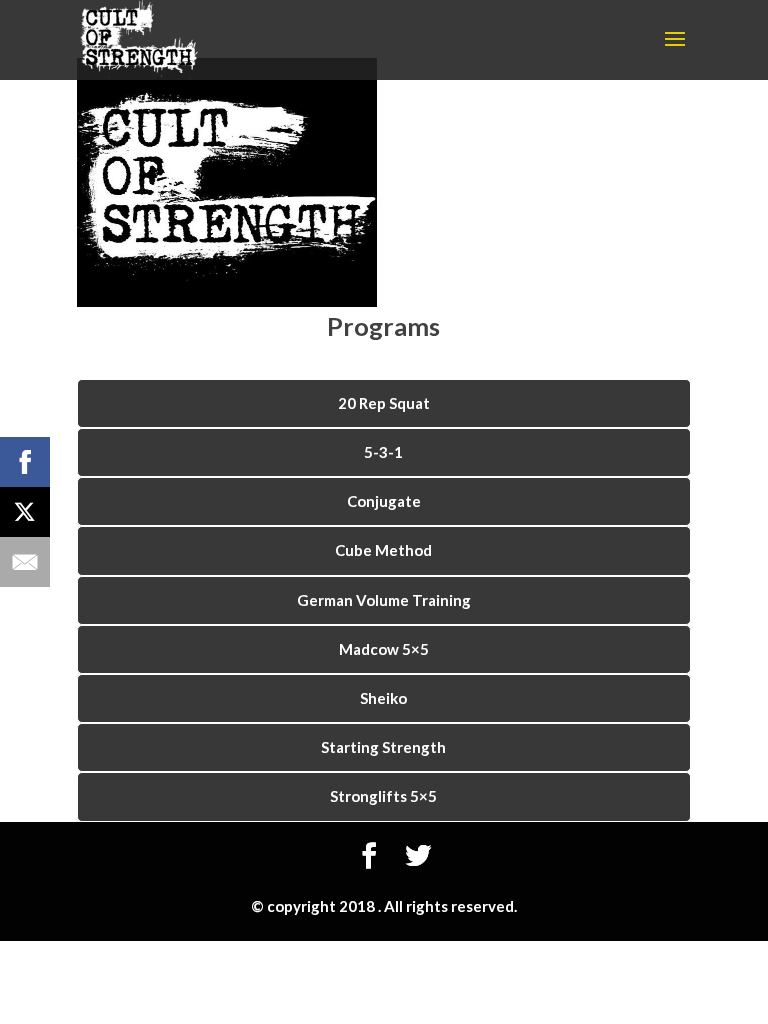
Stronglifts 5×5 (383, 796)
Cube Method (383, 550)
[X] (25, 512)
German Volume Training (384, 600)
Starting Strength (383, 747)
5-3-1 (383, 452)
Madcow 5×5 (384, 649)
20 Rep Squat (384, 403)
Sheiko (383, 698)
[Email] (25, 562)
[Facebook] (25, 462)
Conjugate (384, 501)
